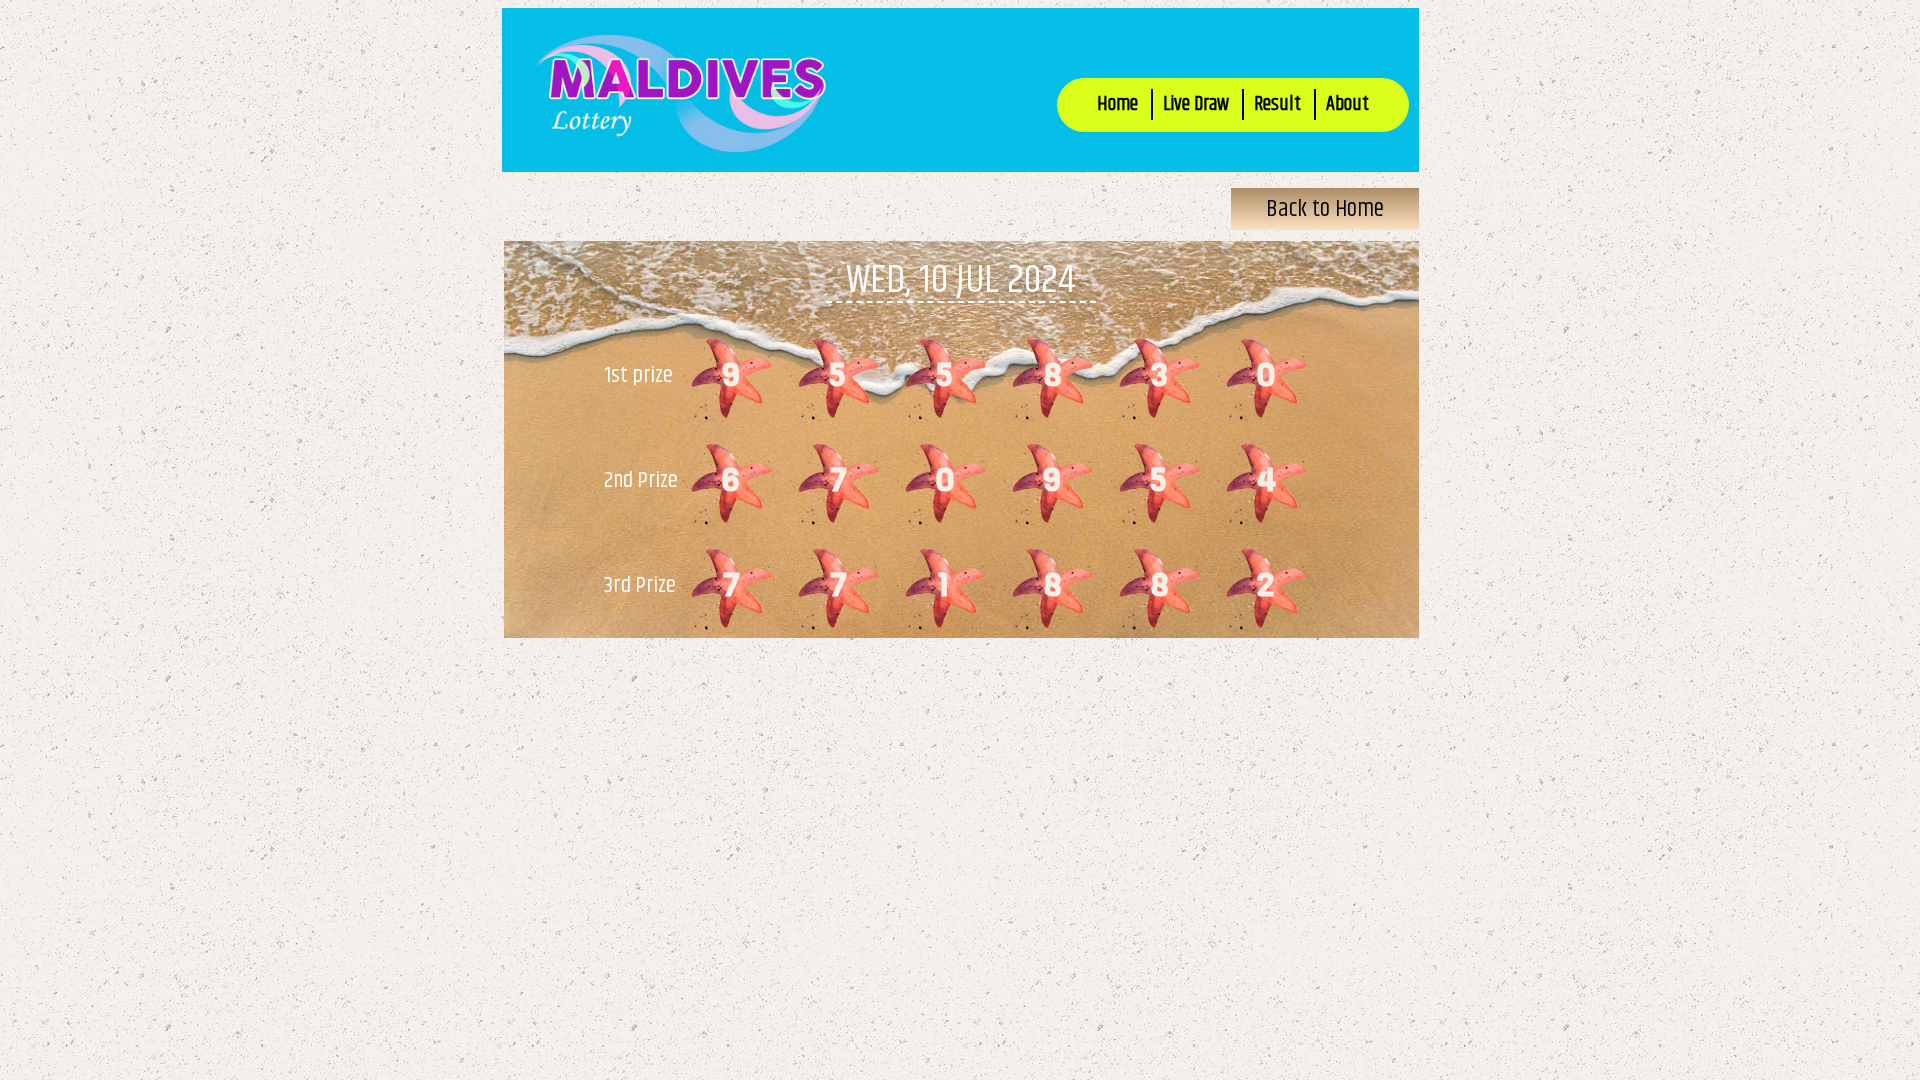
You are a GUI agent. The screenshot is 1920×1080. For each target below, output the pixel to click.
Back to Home (1325, 209)
